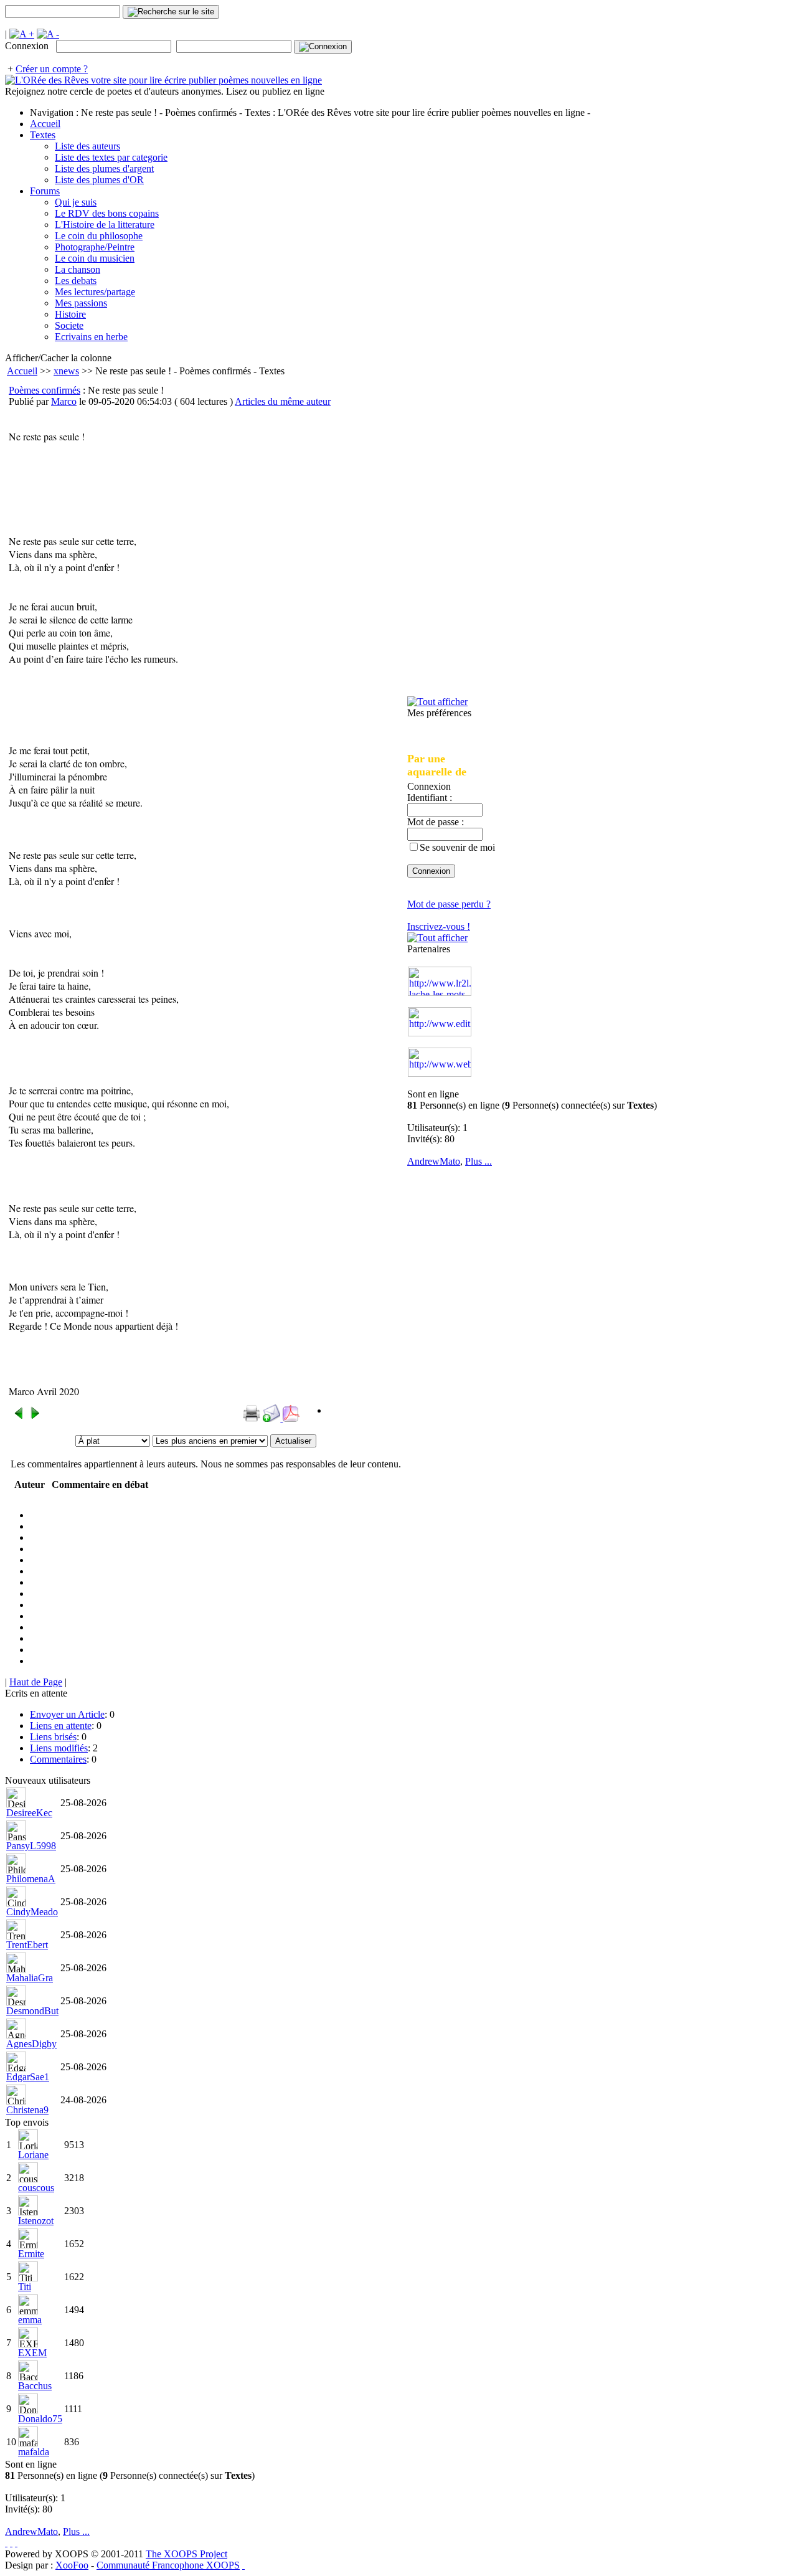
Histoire (70, 314)
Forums (45, 191)
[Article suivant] (35, 1417)
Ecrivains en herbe (91, 337)
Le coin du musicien (95, 258)
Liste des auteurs (87, 146)
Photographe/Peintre (95, 247)
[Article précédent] (19, 1417)
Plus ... (479, 1161)
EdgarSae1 (28, 2077)
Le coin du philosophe (99, 236)
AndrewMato (434, 1161)
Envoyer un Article (67, 1714)
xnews (66, 371)
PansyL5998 (31, 1846)
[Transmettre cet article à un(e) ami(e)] (273, 1418)
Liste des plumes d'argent (104, 168)
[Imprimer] (252, 1418)
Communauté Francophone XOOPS (168, 2565)
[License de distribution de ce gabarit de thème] (6, 2543)
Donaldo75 (40, 2419)
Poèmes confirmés (45, 390)
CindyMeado (32, 1912)
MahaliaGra (30, 1978)
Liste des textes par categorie (111, 157)
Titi (25, 2287)
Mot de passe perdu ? (449, 904)
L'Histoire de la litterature (105, 225)
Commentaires (58, 1759)
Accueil (45, 124)
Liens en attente (61, 1726)
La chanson (78, 269)
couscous (36, 2188)
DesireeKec (29, 1813)
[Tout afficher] (437, 702)
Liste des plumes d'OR (99, 180)
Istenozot (36, 2221)
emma (30, 2320)
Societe (69, 325)
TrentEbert (27, 1945)
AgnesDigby (31, 2044)
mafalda (34, 2452)
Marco (64, 401)
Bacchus (35, 2386)
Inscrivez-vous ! (439, 926)
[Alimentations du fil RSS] (243, 2565)
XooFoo (72, 2565)
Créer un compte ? (52, 69)
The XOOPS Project (186, 2554)
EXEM (32, 2353)
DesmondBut (32, 2011)
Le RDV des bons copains (107, 213)
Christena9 (27, 2110)
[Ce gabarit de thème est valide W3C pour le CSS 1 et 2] (16, 2543)
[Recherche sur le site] (171, 12)
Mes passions (81, 303)
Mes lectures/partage (95, 292)
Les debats (76, 281)
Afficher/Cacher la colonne (58, 358)
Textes (43, 135)
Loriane (33, 2155)
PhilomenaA (31, 1879)
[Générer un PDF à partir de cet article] (291, 1418)
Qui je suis (76, 202)
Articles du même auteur (283, 401)
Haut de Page (36, 1682)
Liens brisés (53, 1737)
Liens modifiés (59, 1748)
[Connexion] (323, 47)
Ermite (31, 2254)
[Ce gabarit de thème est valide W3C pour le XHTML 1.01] (11, 2543)
